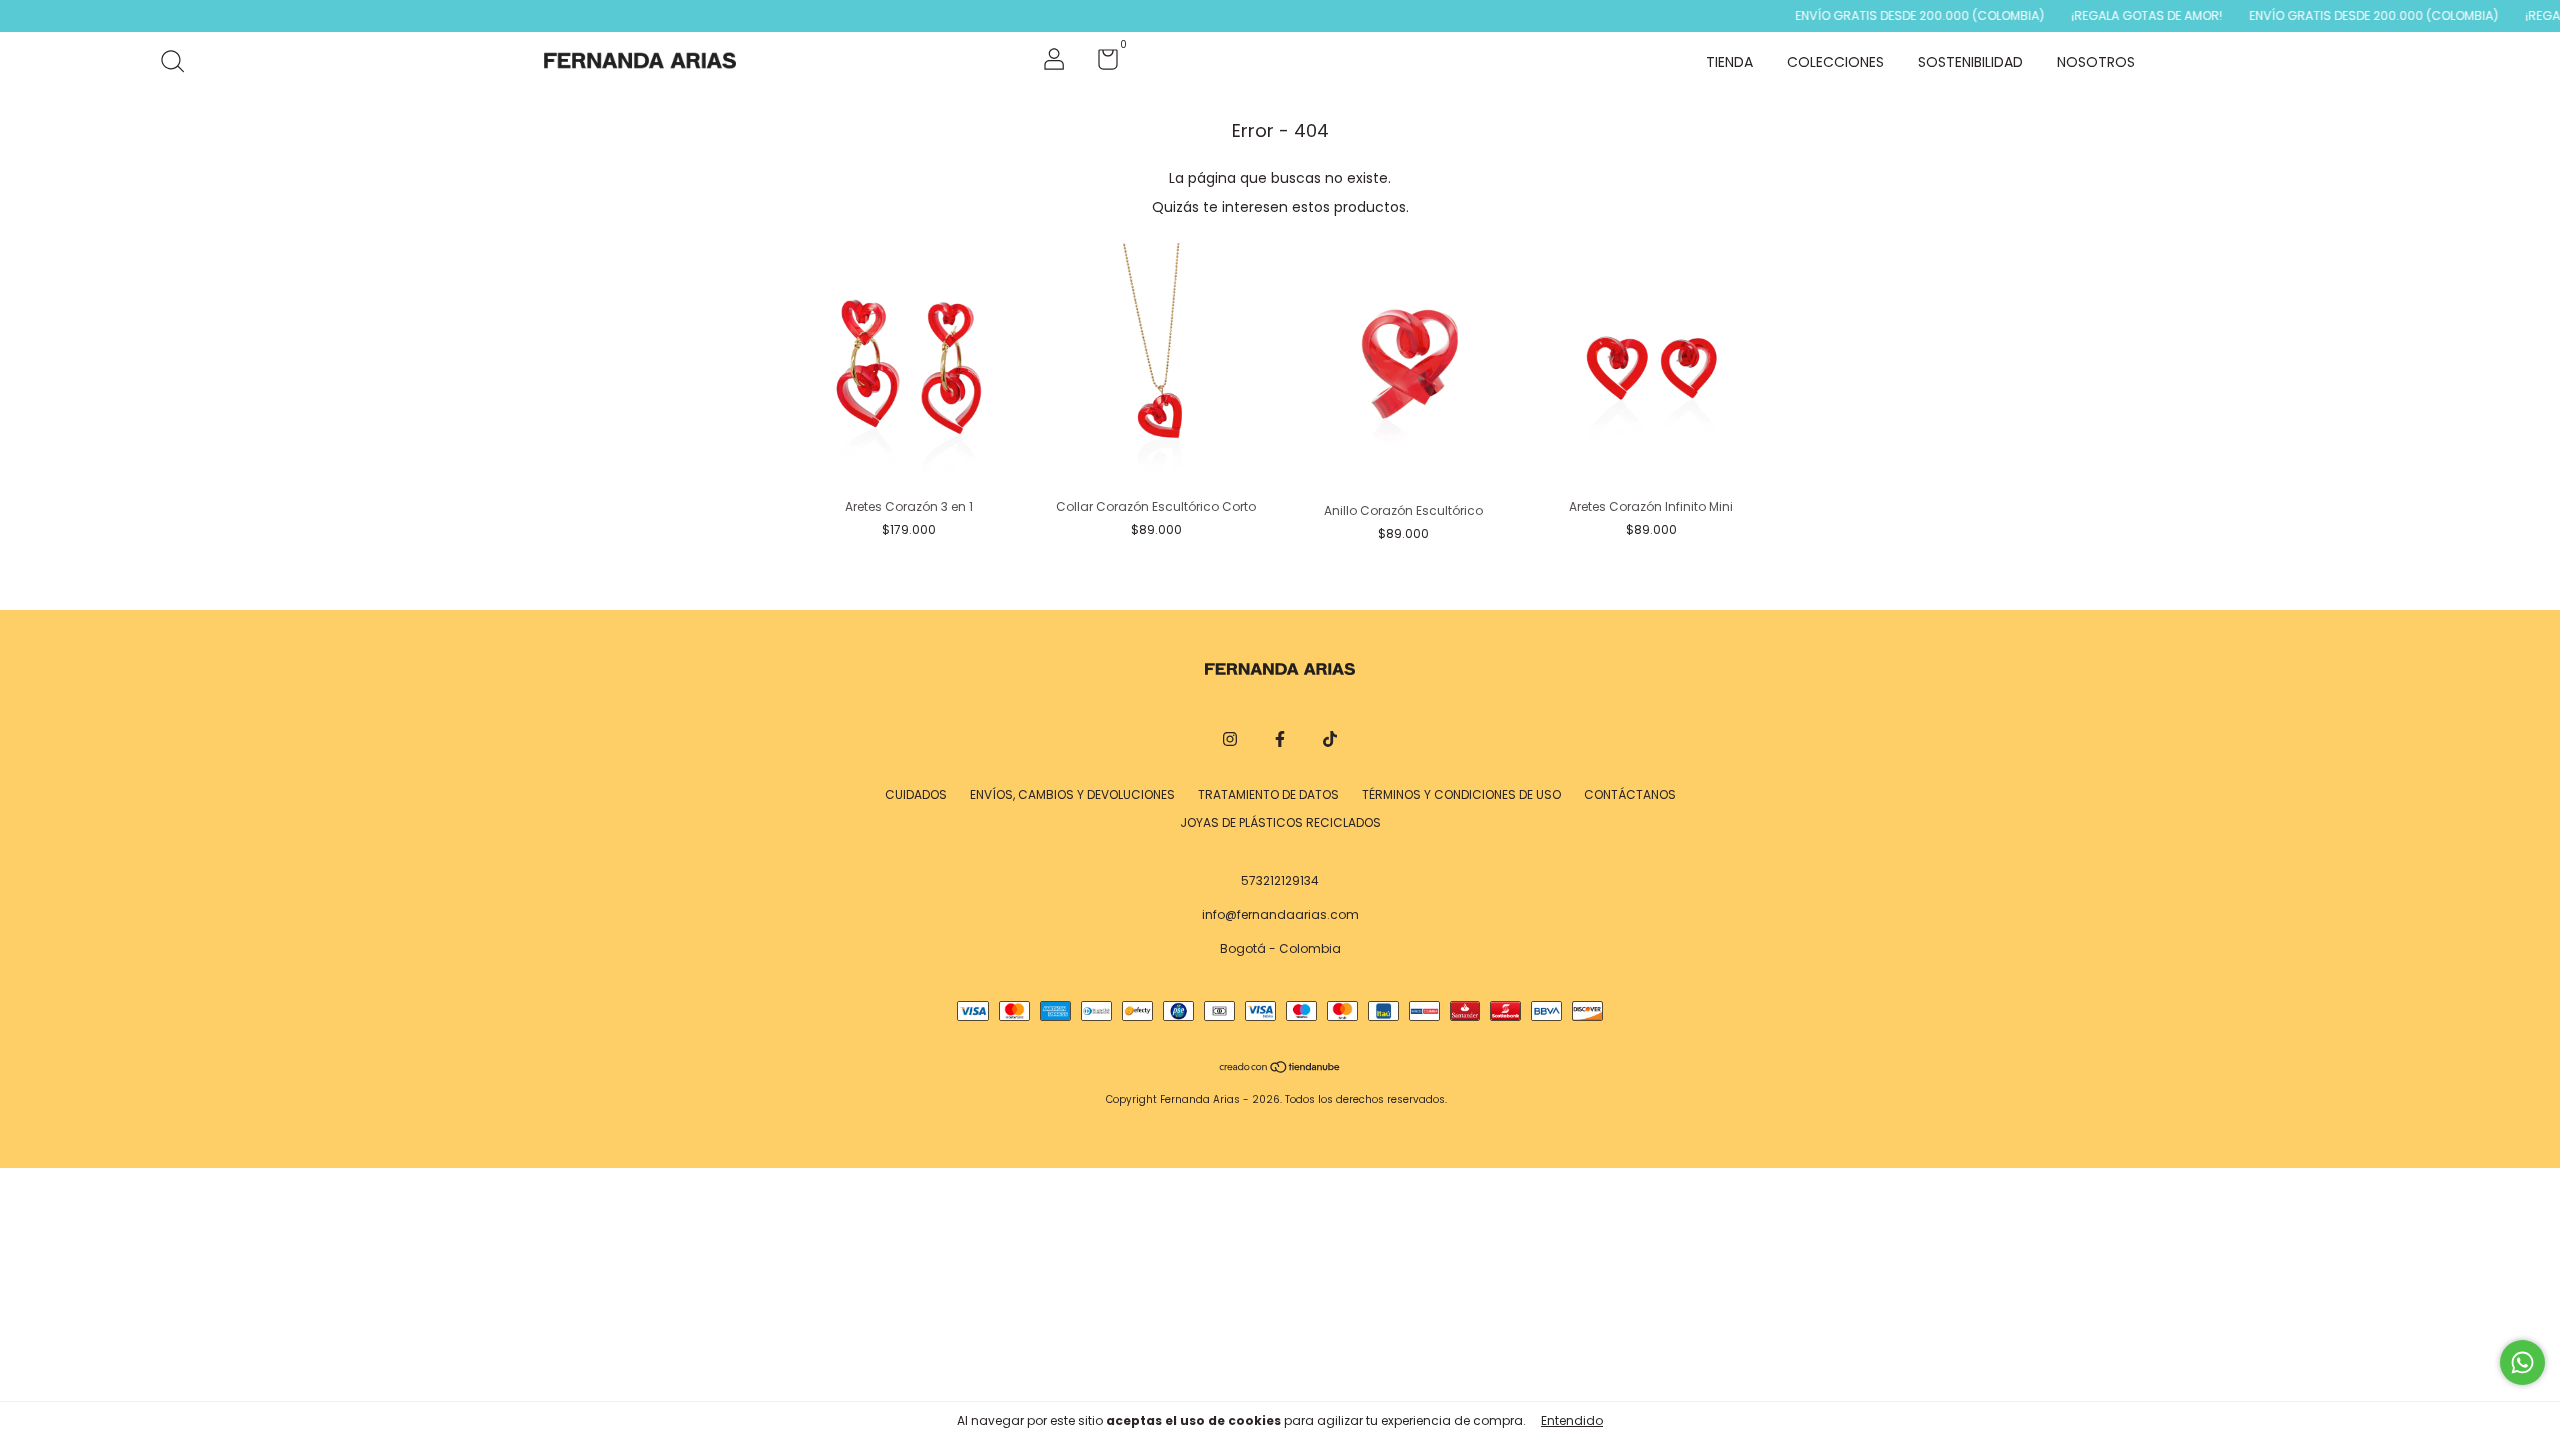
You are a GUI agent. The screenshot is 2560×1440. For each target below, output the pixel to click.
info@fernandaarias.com (1280, 914)
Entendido (1572, 1420)
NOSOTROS (2096, 62)
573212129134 (1280, 880)
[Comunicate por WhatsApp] (2522, 1362)
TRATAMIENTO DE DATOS (1268, 794)
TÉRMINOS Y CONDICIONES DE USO (1461, 794)
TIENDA (1729, 62)
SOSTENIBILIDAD (1970, 62)
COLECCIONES (1835, 62)
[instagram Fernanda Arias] (1230, 739)
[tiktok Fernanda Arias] (1330, 739)
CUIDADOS (916, 794)
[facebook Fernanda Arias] (1280, 739)
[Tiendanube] (1280, 1069)
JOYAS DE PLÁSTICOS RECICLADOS (1280, 822)
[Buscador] (179, 62)
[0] (1100, 63)
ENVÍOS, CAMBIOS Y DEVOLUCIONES (1072, 794)
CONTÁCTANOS (1630, 794)
